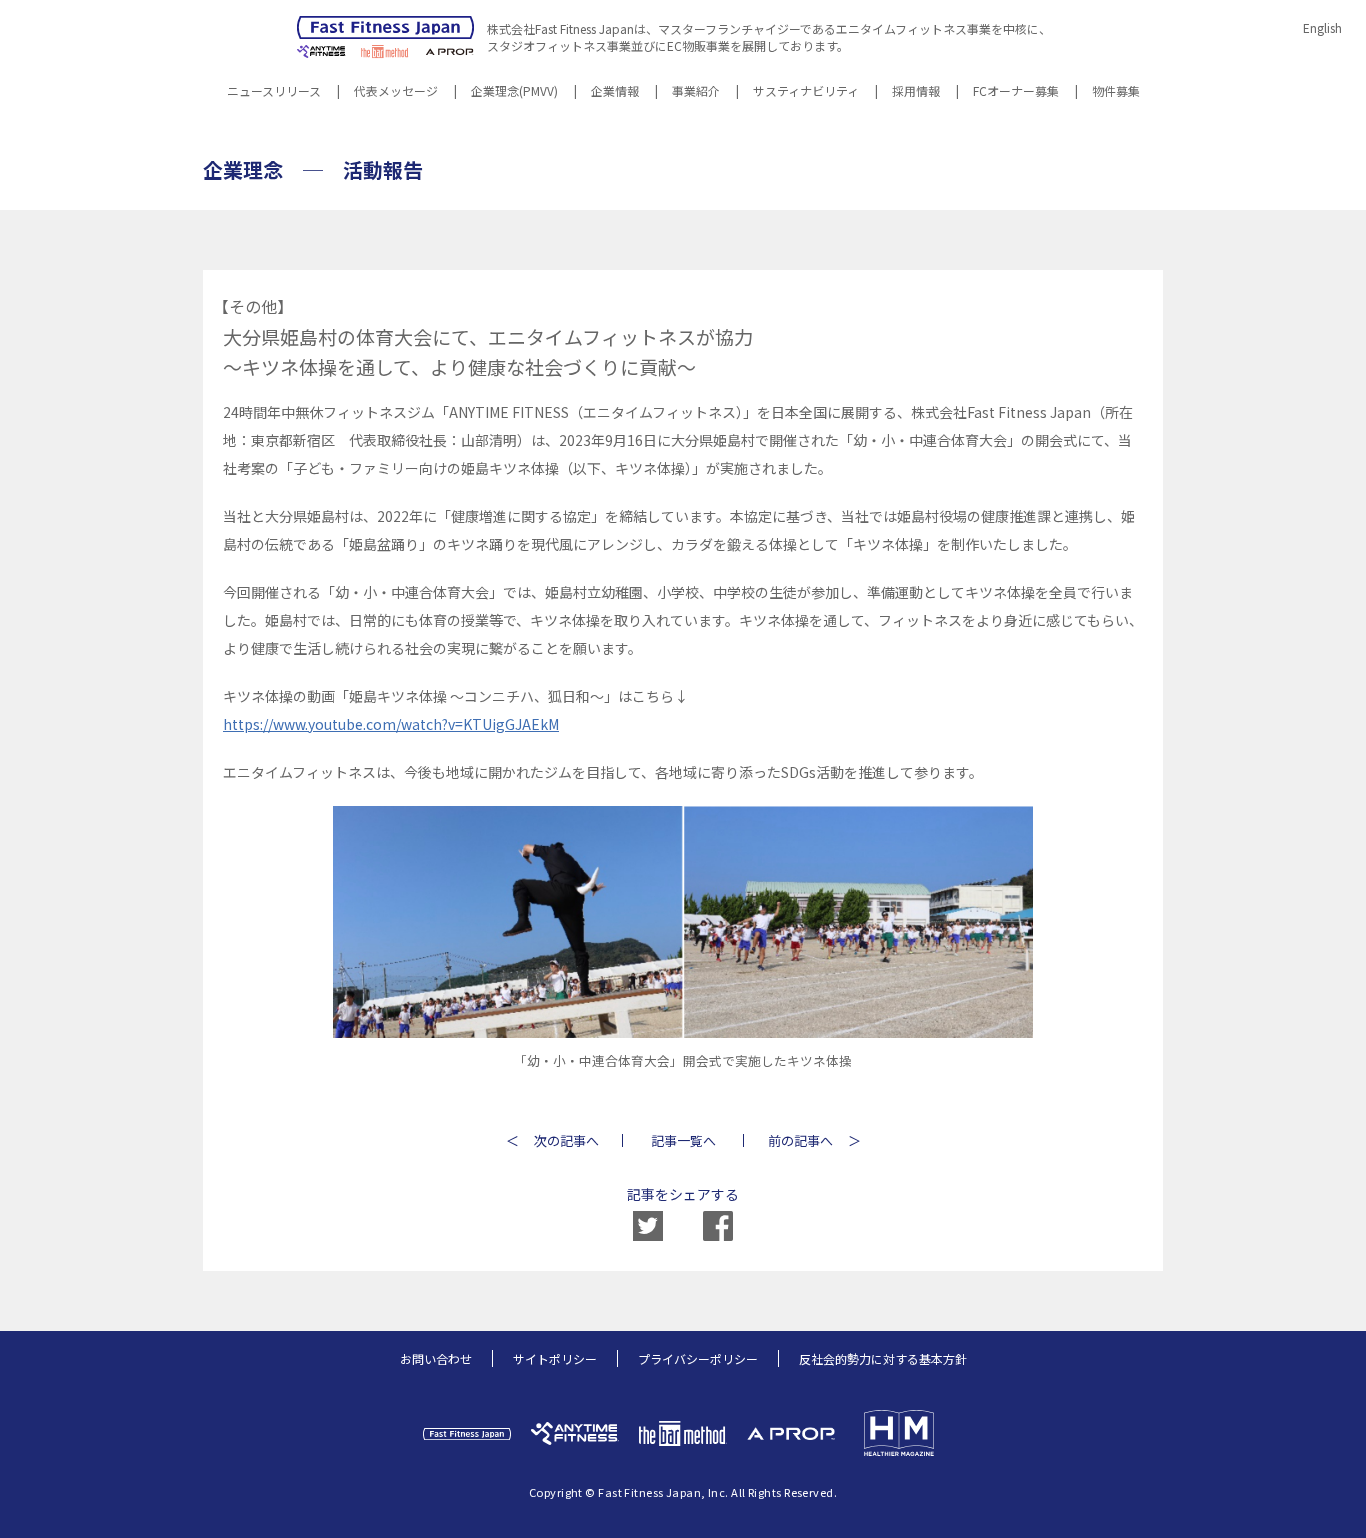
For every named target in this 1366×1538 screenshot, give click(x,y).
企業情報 (615, 92)
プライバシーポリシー (698, 1358)
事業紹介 (696, 92)
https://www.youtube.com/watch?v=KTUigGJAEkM (391, 724)
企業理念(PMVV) (514, 92)
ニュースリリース (274, 92)
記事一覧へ (683, 1140)
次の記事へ (566, 1140)
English (1322, 27)
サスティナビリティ (806, 92)
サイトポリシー (555, 1358)
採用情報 (916, 92)
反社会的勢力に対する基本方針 (883, 1358)
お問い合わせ (436, 1358)
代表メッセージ (396, 92)
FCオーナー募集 (1016, 92)
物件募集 (1116, 92)
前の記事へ (800, 1140)
